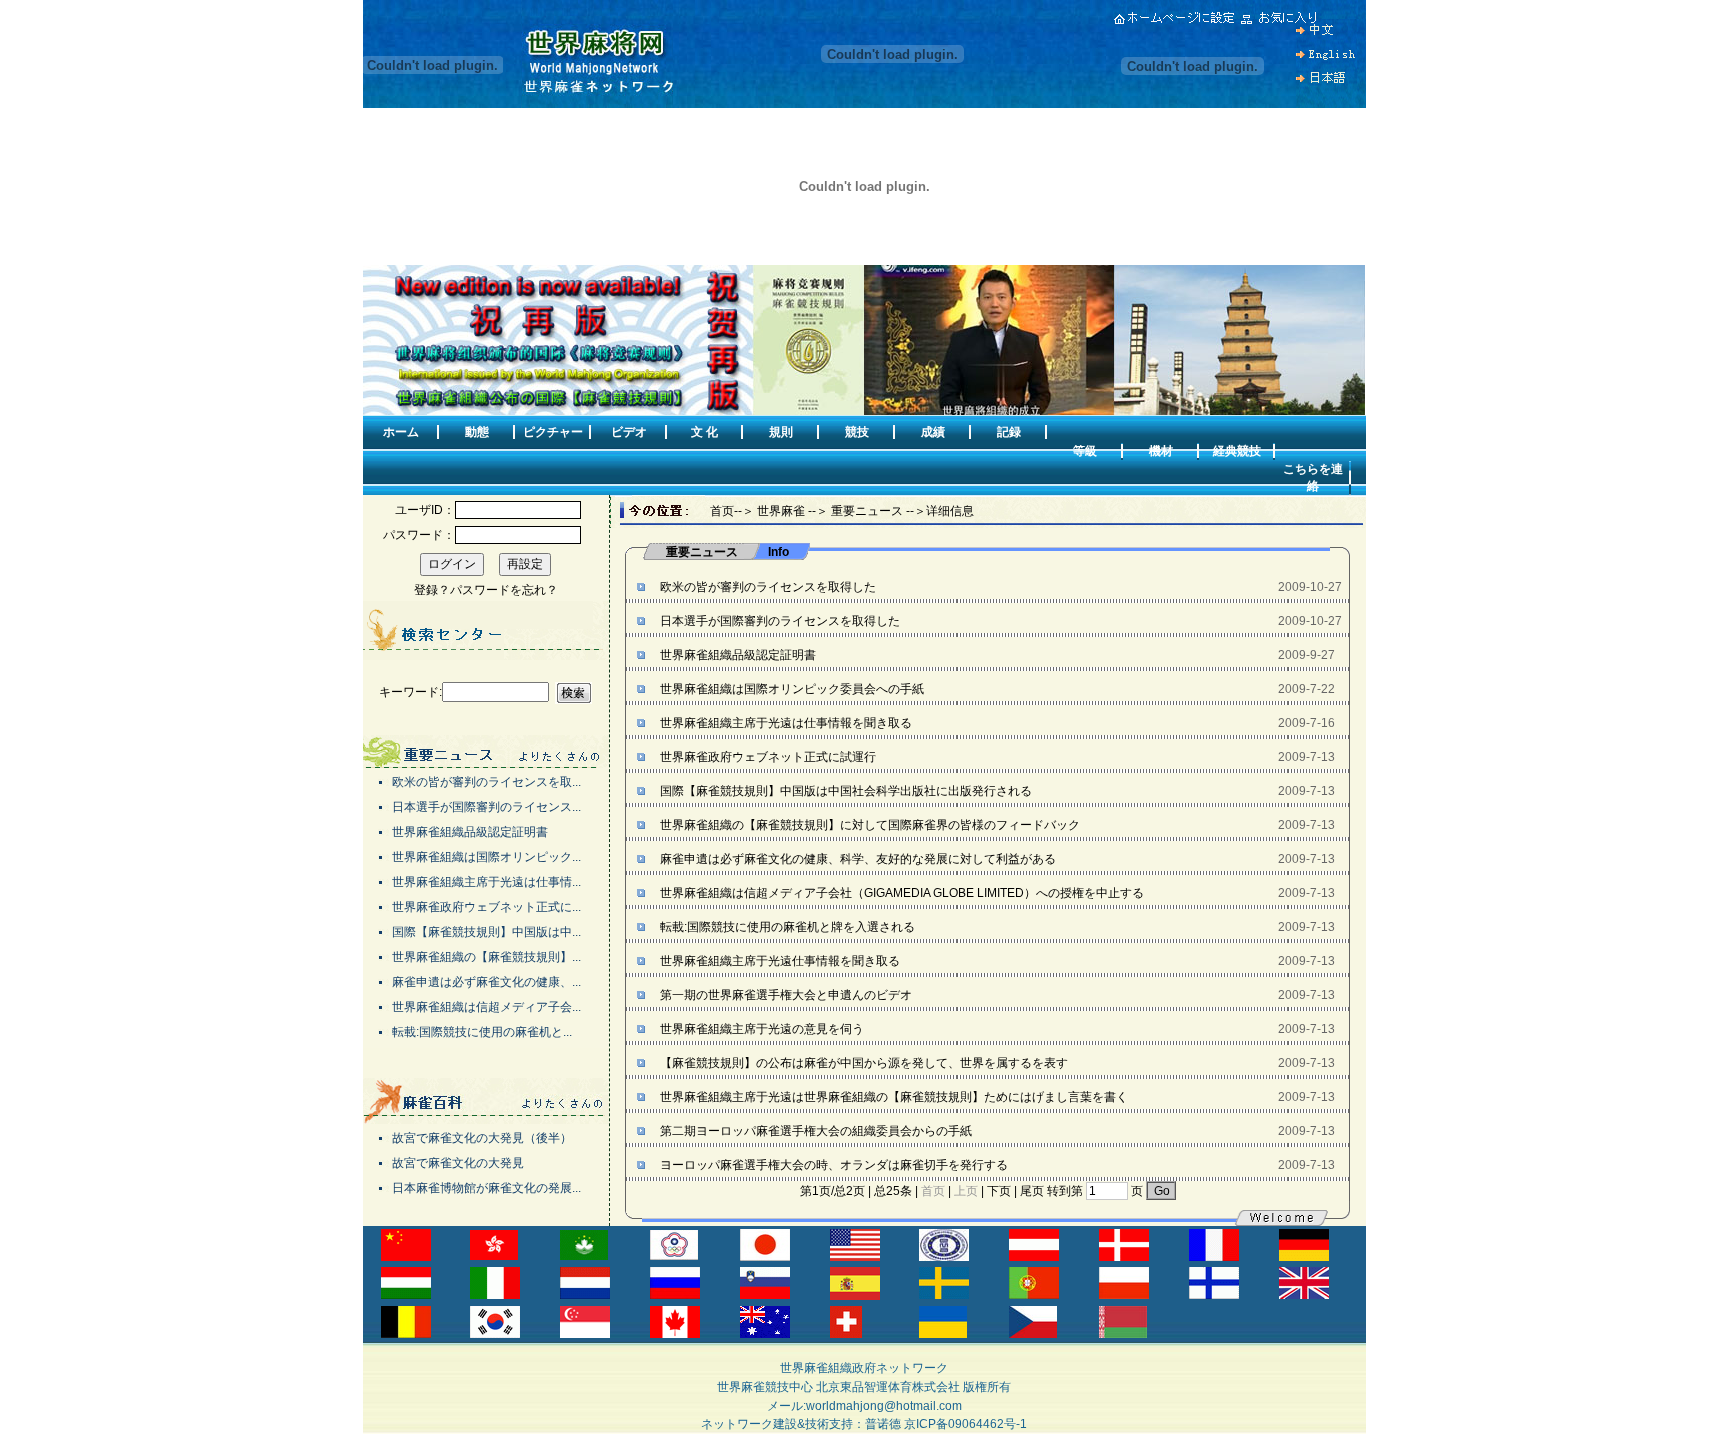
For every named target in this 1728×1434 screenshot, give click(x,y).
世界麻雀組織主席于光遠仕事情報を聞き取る (778, 961)
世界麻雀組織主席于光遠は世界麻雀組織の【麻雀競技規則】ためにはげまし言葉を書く (892, 1097)
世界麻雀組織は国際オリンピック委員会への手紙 (790, 689)
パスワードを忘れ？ (504, 590)
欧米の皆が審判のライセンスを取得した (766, 587)
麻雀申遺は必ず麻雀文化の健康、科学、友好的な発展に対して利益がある (856, 859)
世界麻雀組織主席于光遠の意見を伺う (760, 1029)
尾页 (1032, 1191)
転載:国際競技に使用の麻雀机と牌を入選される (786, 927)
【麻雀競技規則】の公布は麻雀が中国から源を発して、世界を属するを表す (862, 1063)
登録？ (432, 590)
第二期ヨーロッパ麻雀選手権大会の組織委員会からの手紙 (814, 1131)
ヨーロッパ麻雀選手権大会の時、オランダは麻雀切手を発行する (832, 1165)
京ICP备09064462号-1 (965, 1424)
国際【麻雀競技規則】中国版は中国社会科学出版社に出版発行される (844, 791)
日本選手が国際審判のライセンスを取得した (778, 621)
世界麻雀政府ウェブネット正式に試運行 (766, 757)
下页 (999, 1191)
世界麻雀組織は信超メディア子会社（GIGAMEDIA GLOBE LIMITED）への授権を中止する (900, 893)
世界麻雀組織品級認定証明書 (736, 655)
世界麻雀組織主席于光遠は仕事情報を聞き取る (784, 723)
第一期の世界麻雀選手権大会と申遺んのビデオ (784, 995)
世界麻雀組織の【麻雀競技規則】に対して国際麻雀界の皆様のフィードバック (868, 825)
